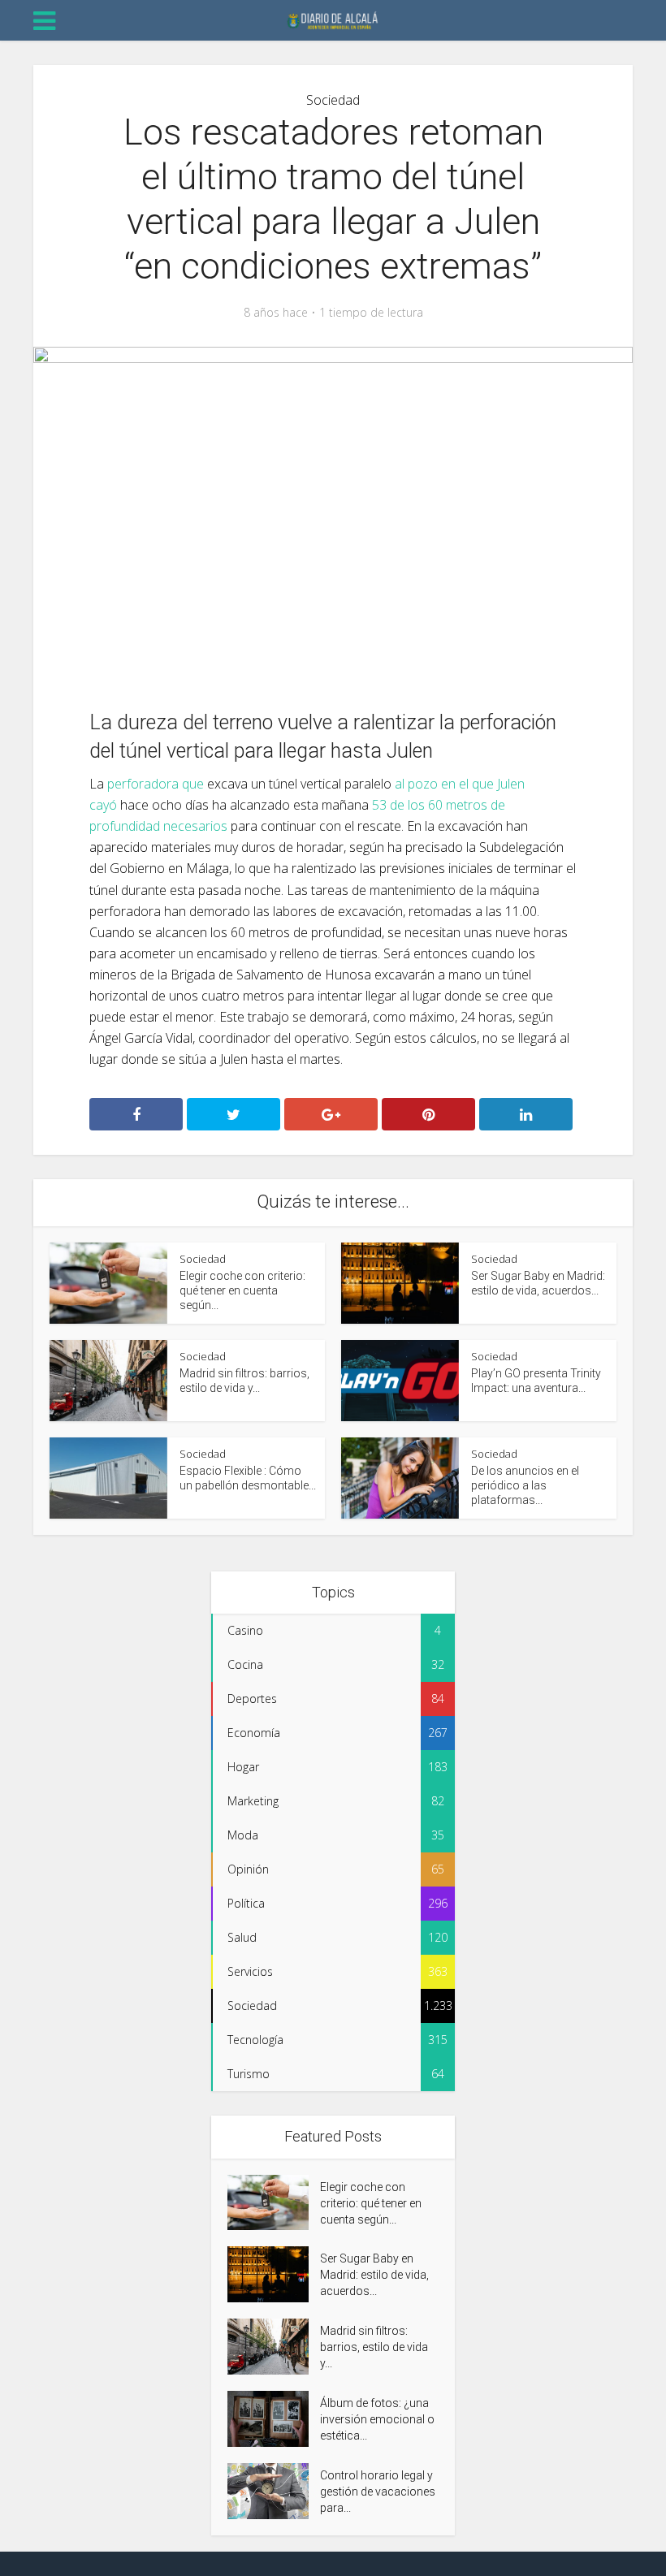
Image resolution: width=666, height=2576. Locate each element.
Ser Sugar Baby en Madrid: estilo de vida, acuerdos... (374, 2275)
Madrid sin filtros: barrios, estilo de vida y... (374, 2347)
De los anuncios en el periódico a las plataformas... (525, 1485)
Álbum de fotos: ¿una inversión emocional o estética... (377, 2419)
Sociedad (333, 100)
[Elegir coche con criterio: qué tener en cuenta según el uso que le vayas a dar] (274, 2203)
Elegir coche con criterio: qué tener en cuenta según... (242, 1290)
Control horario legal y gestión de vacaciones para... (378, 2492)
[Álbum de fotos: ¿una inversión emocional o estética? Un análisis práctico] (274, 2419)
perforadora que (156, 784)
